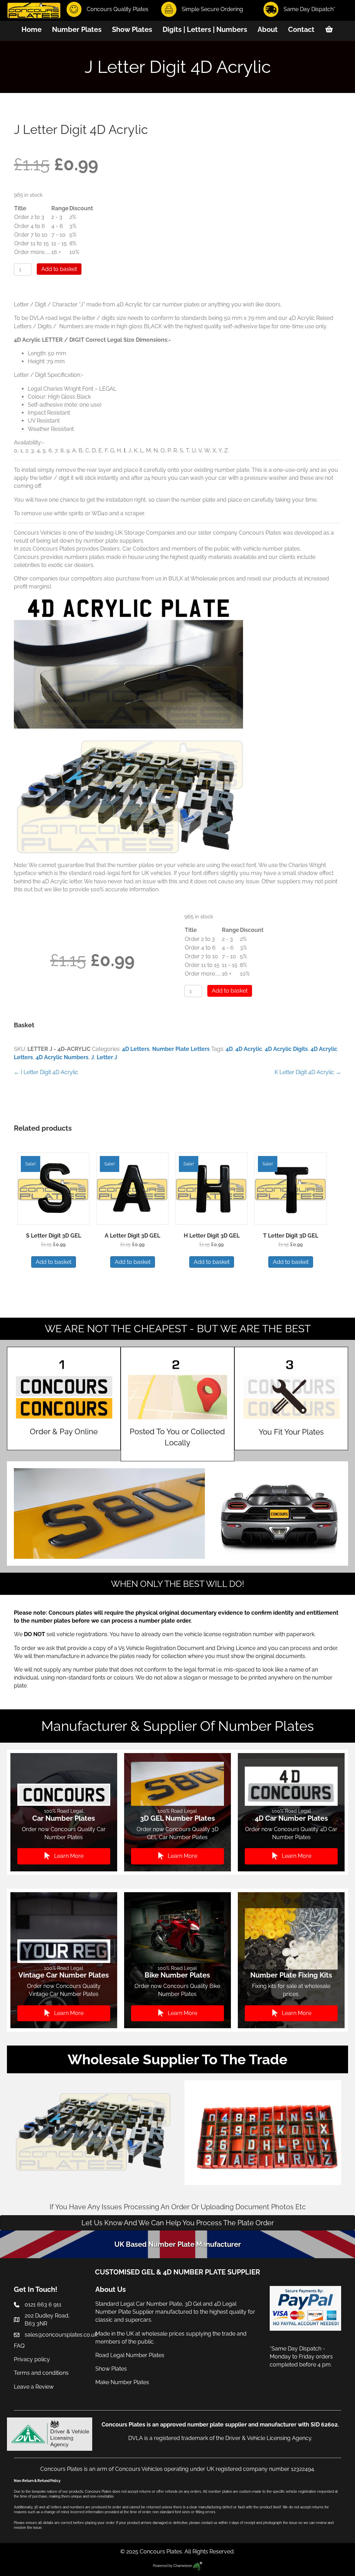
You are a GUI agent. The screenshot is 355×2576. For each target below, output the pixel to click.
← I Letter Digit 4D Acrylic (46, 1072)
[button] (64, 1856)
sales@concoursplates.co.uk (61, 2335)
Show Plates (111, 2369)
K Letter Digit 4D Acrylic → (308, 1072)
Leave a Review (34, 2387)
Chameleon (183, 2566)
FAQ (19, 2346)
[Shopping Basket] (329, 29)
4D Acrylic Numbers (62, 1057)
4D (229, 1049)
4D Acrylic (249, 1049)
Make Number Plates (122, 2383)
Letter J (107, 1057)
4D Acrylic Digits (286, 1049)
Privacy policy (32, 2359)
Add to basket (59, 269)
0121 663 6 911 (43, 2305)
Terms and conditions (41, 2373)
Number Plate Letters (181, 1049)
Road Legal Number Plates (131, 2355)
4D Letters (136, 1049)
